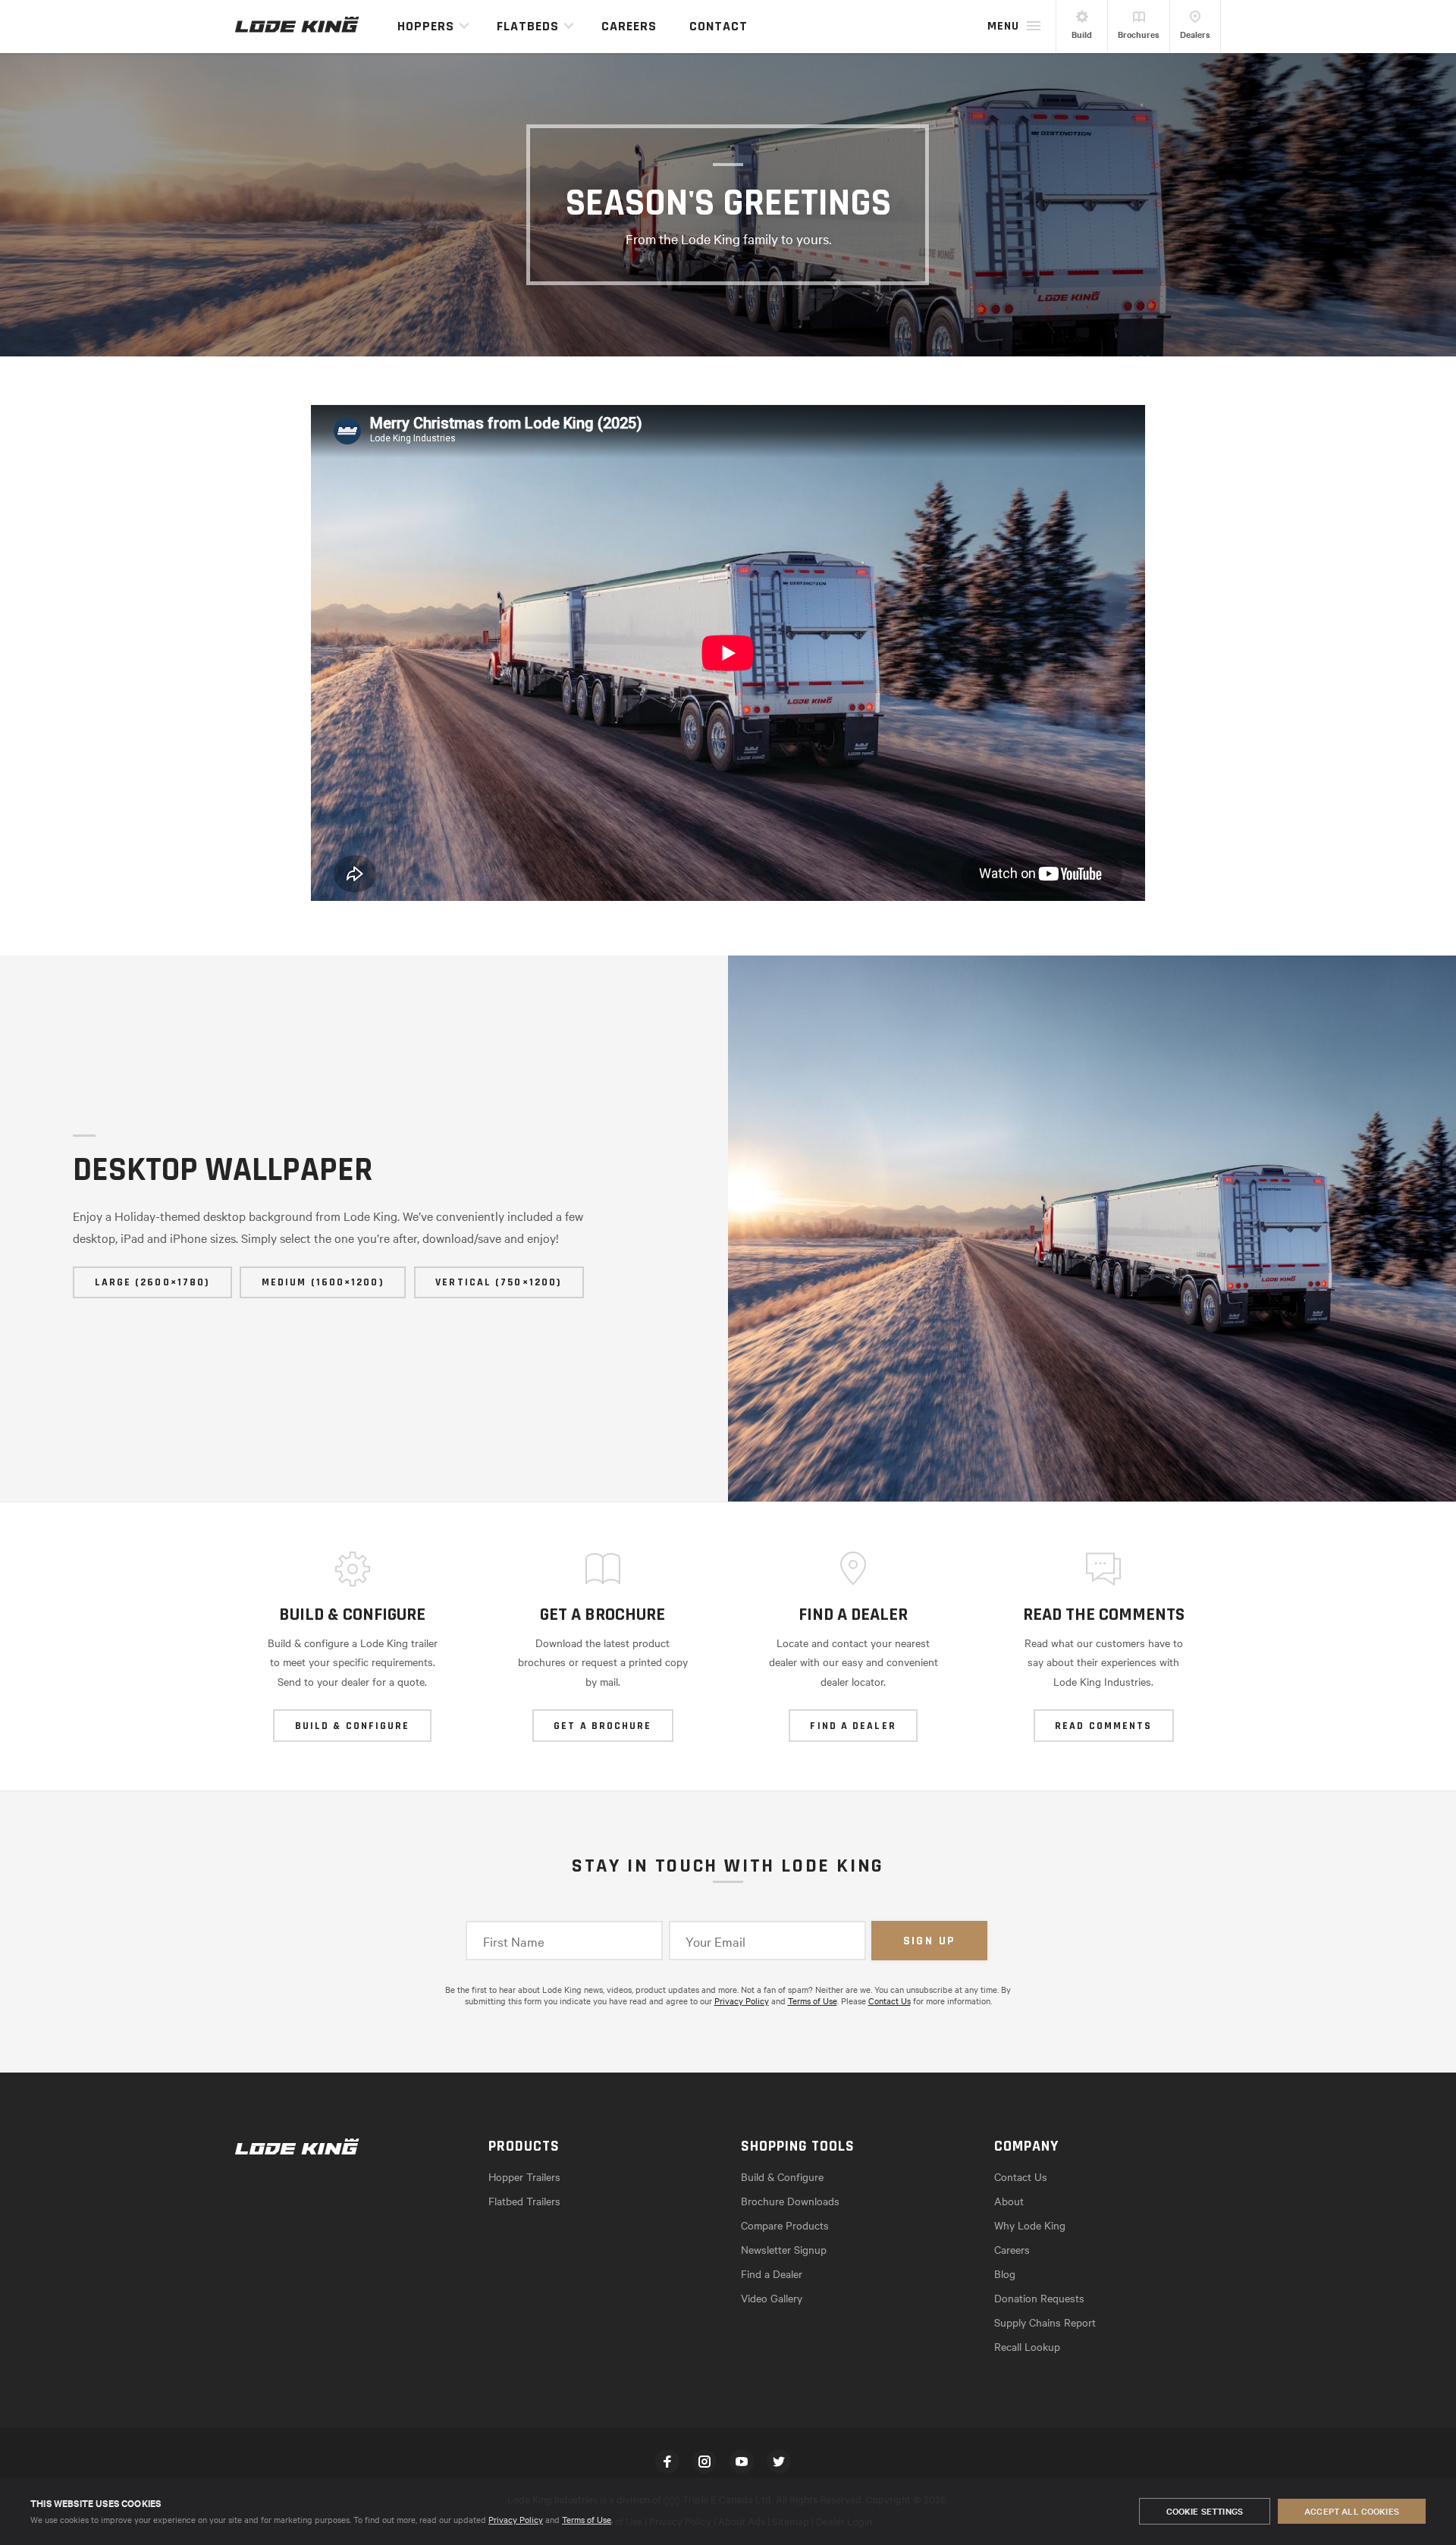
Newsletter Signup (784, 2249)
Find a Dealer (772, 2274)
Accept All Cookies (1352, 2511)
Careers (629, 26)
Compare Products (785, 2225)
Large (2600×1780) (153, 1282)
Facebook (667, 2462)
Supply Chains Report (1045, 2322)
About (1009, 2201)
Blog (1005, 2274)
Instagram (704, 2462)
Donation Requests (1039, 2298)
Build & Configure (782, 2176)
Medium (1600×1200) (323, 1282)
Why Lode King (1030, 2225)
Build (1082, 34)
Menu (1003, 26)
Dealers (1195, 34)
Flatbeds (528, 26)
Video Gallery (772, 2298)
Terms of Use (587, 2519)
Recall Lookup (1027, 2346)
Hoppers (426, 26)
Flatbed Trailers (524, 2201)
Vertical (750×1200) (499, 1282)
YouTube (742, 2462)
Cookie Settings (1205, 2511)
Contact (719, 26)
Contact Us (890, 2001)
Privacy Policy (516, 2519)
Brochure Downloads (790, 2201)
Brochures (1139, 34)
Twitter (779, 2462)
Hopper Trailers (524, 2176)
